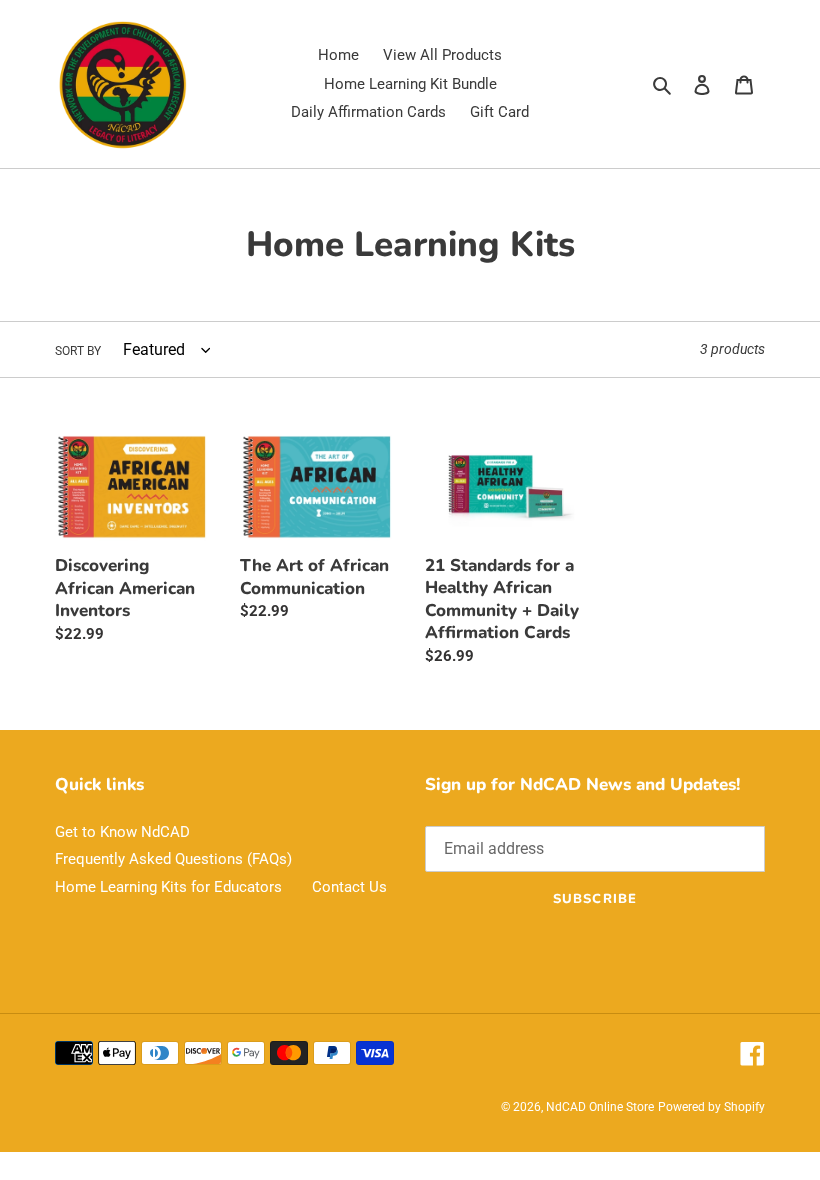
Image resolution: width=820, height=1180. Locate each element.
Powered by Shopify (711, 1107)
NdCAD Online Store (600, 1107)
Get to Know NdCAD (122, 832)
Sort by (78, 351)
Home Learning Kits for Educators (168, 887)
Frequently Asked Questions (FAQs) (173, 859)
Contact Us (349, 887)
